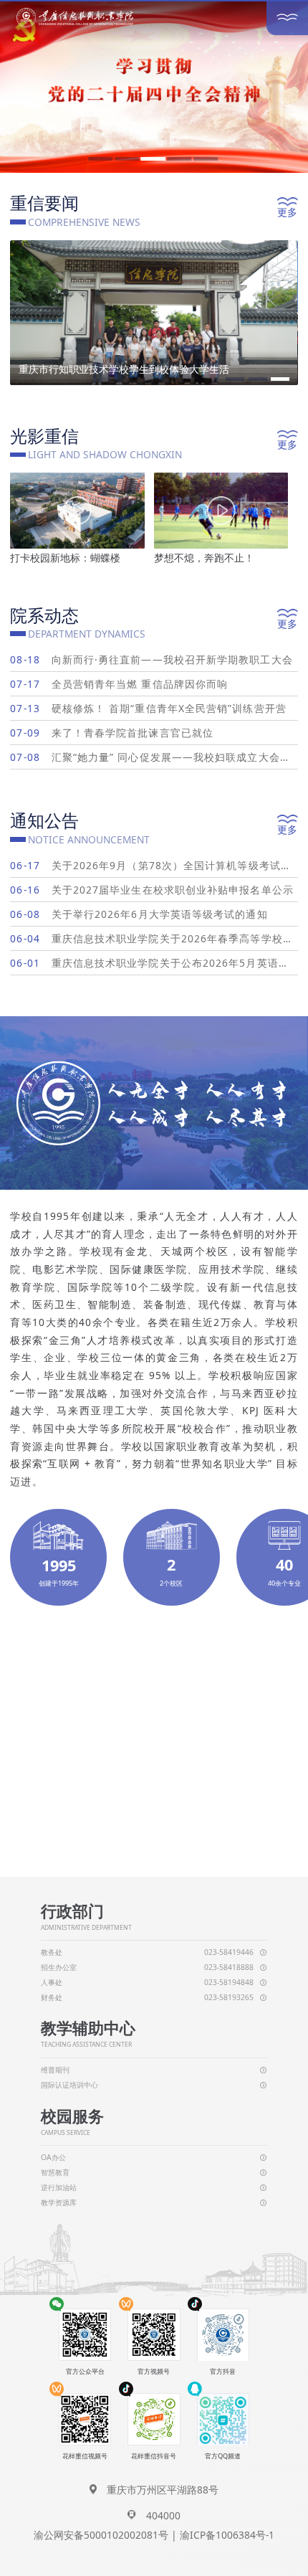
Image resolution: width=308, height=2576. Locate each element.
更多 (287, 212)
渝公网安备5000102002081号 (101, 2535)
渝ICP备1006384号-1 (227, 2535)
